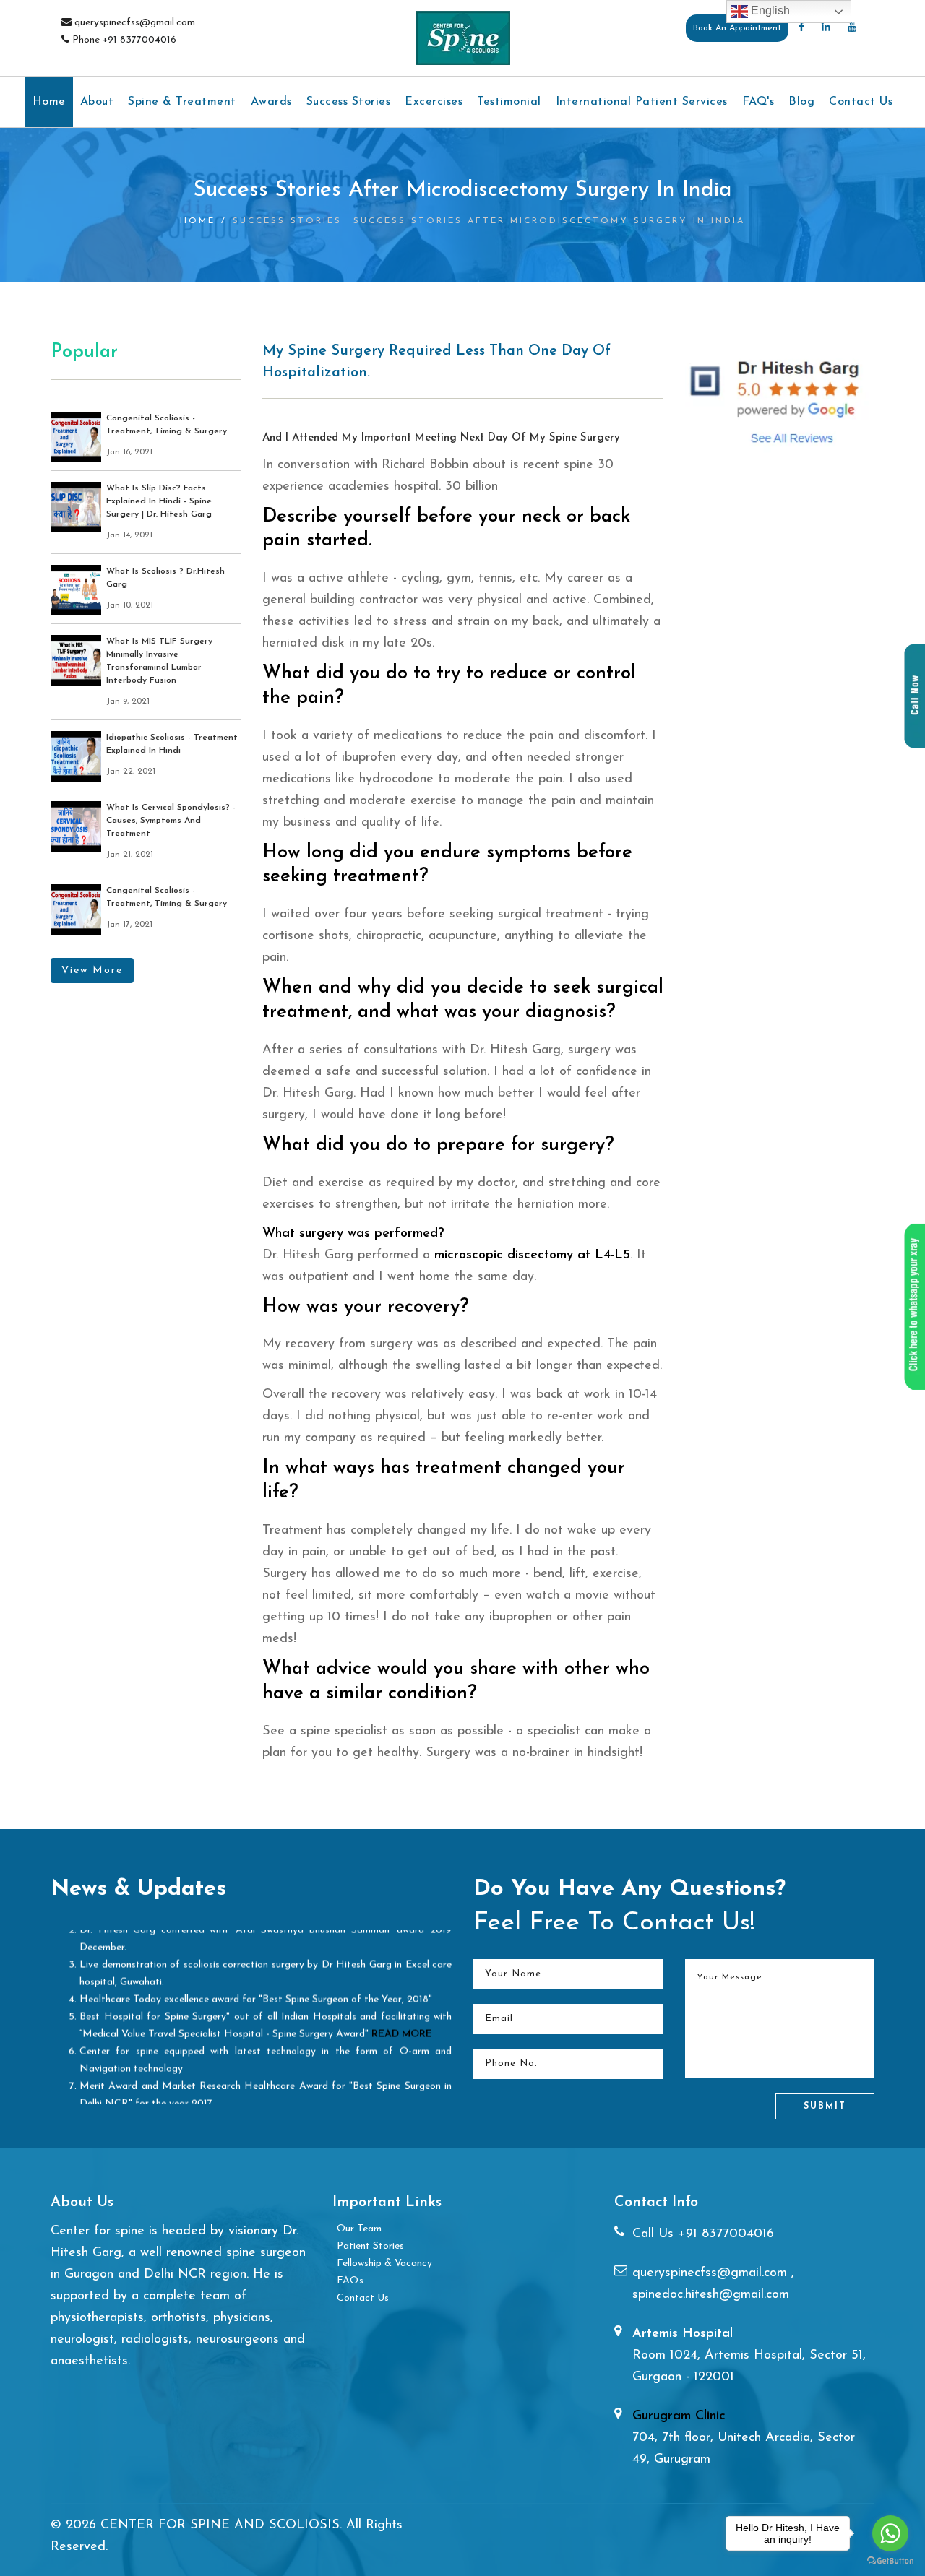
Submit (825, 2106)
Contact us (861, 102)
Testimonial (509, 102)
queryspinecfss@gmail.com (712, 2273)
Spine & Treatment (182, 102)
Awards (271, 102)
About (97, 102)
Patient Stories (370, 2246)
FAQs (350, 2281)
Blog (801, 102)
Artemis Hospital (683, 2334)
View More (92, 971)
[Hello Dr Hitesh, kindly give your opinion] (914, 1307)
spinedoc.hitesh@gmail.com (711, 2295)
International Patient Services (642, 102)
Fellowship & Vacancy (384, 2264)
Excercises (434, 102)
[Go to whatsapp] (890, 2533)
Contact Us (363, 2298)
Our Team (359, 2229)
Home (49, 102)
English (769, 10)
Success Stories (349, 102)
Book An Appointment (737, 28)
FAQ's (758, 102)
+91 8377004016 (726, 2234)
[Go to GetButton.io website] (890, 2561)
